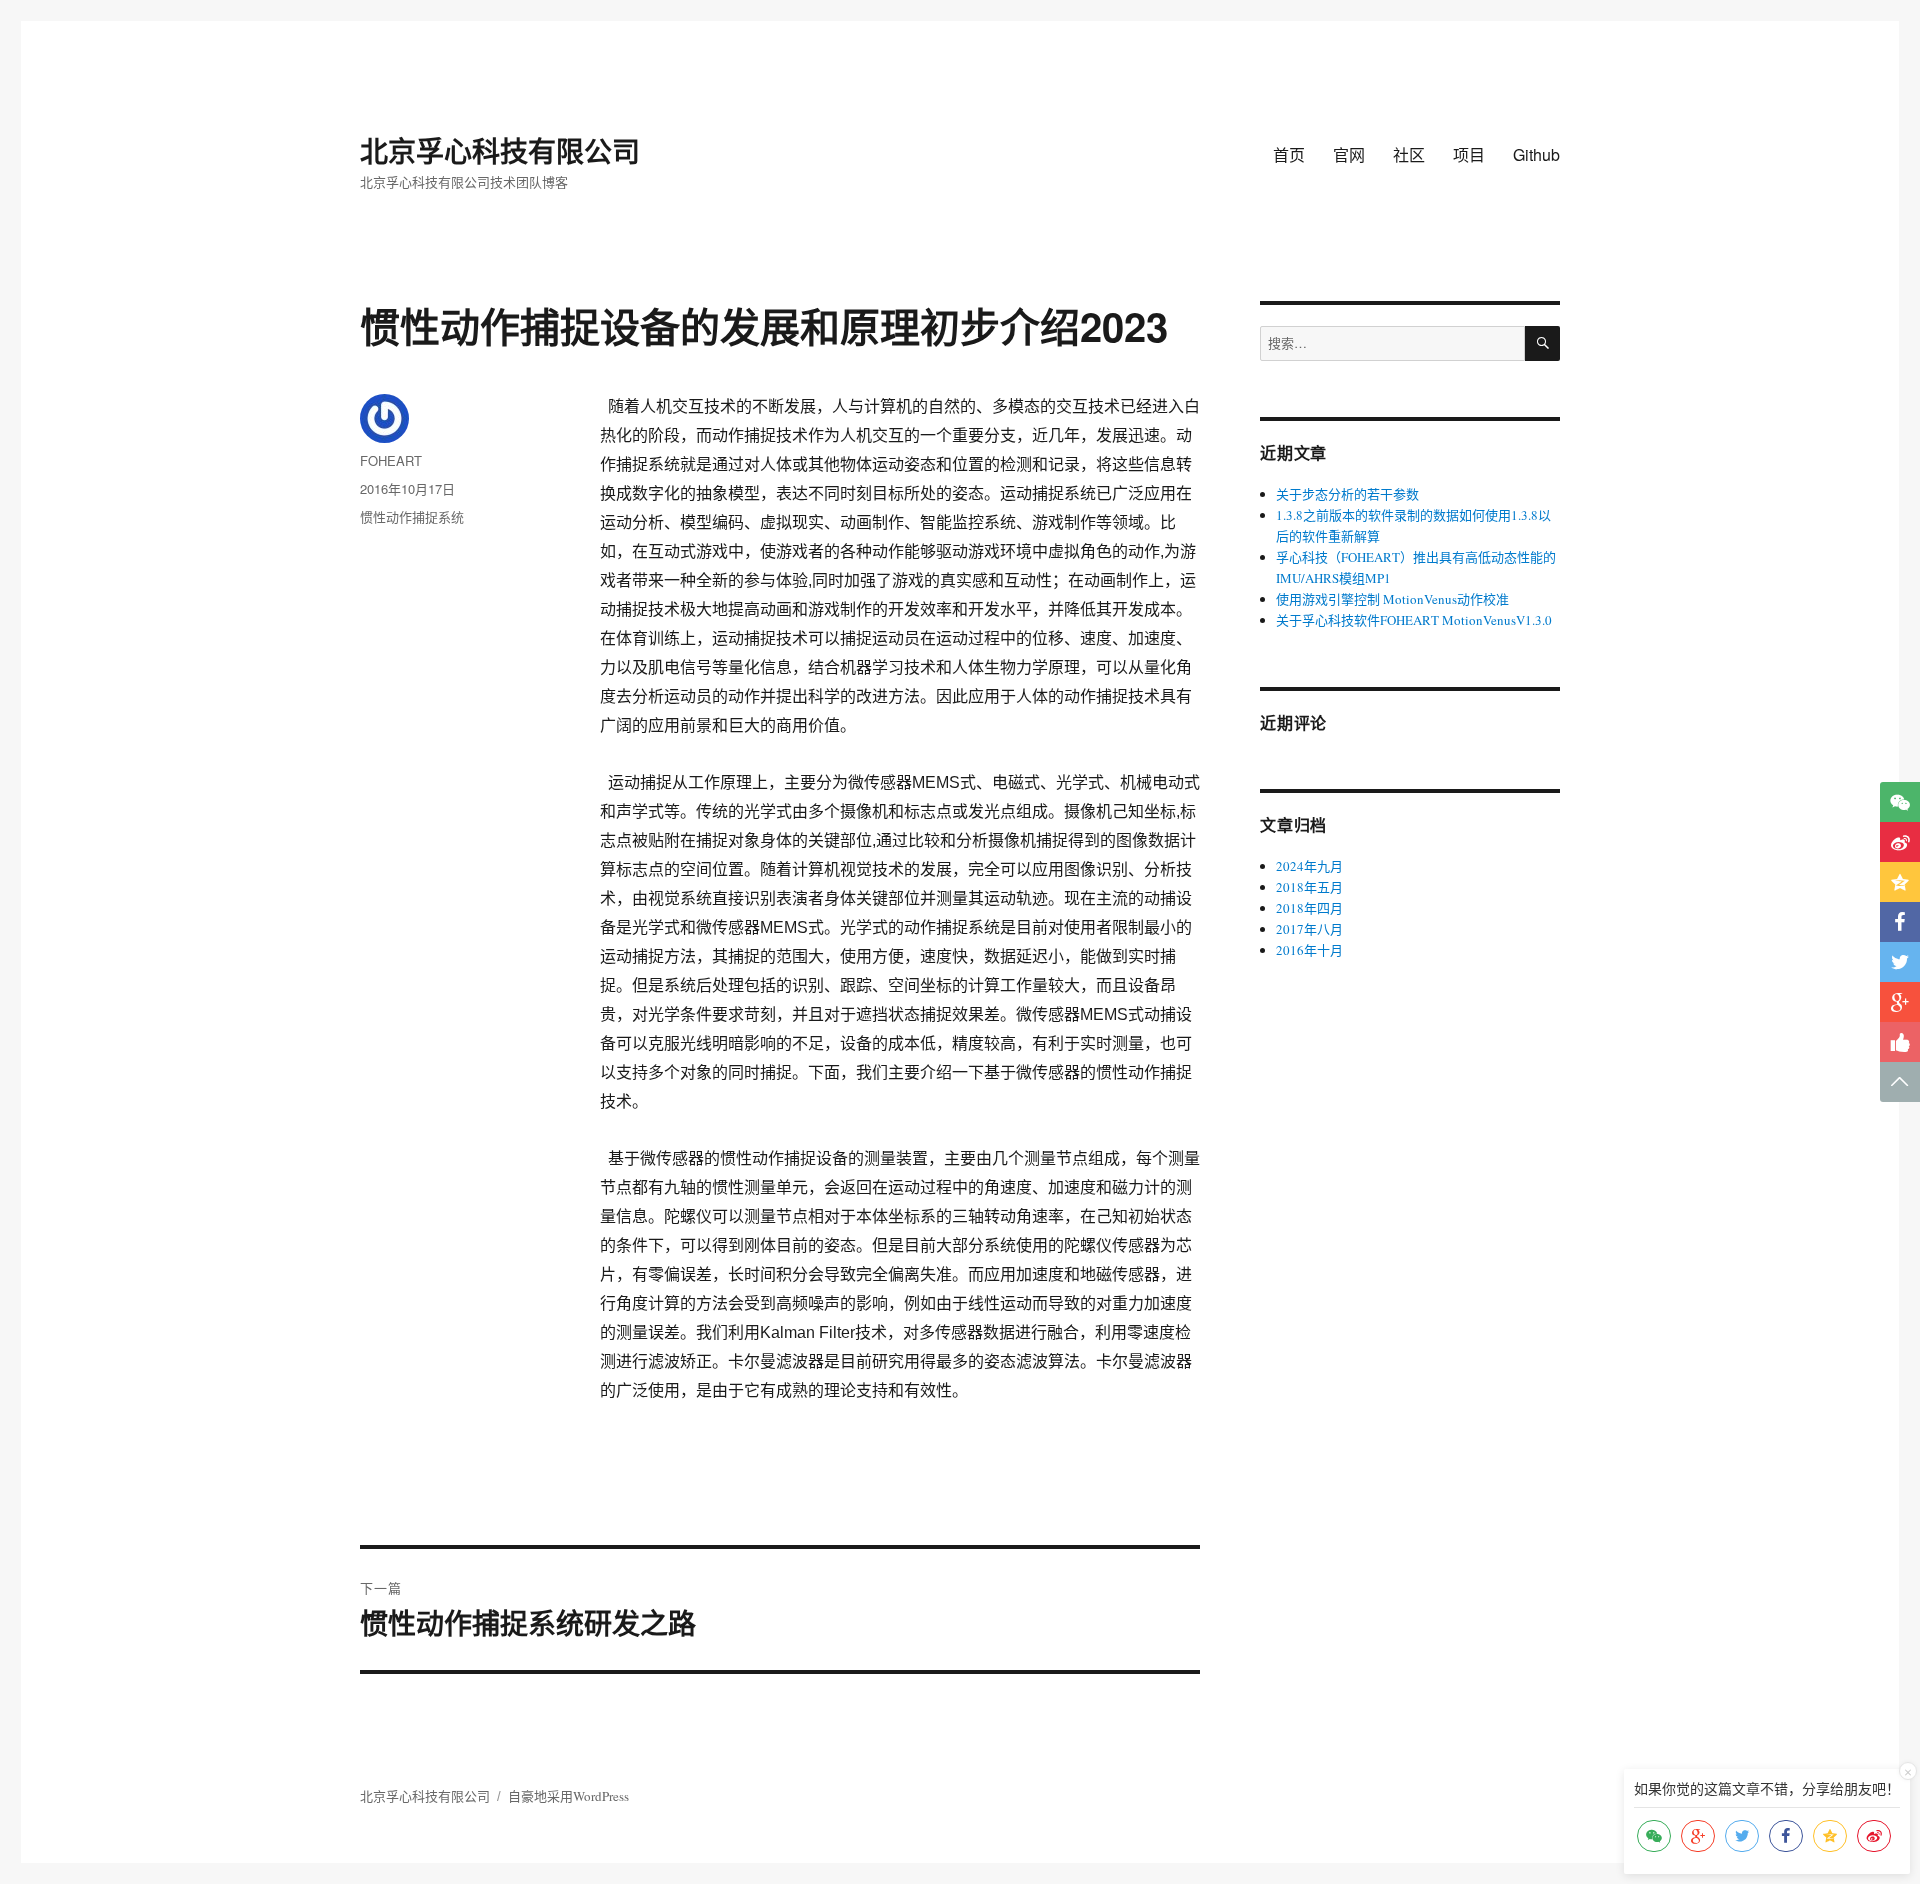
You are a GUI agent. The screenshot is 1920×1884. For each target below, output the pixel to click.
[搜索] (1542, 343)
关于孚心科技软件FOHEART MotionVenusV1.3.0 (1414, 620)
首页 (1289, 154)
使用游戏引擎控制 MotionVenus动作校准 (1392, 599)
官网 (1349, 154)
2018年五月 (1309, 887)
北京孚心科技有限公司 (500, 150)
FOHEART (391, 460)
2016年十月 (1309, 950)
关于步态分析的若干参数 (1347, 494)
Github (1536, 154)
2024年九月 (1309, 866)
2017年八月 (1309, 929)
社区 (1409, 154)
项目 (1469, 154)
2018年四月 (1309, 908)
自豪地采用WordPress (568, 1796)
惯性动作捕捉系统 (412, 516)
